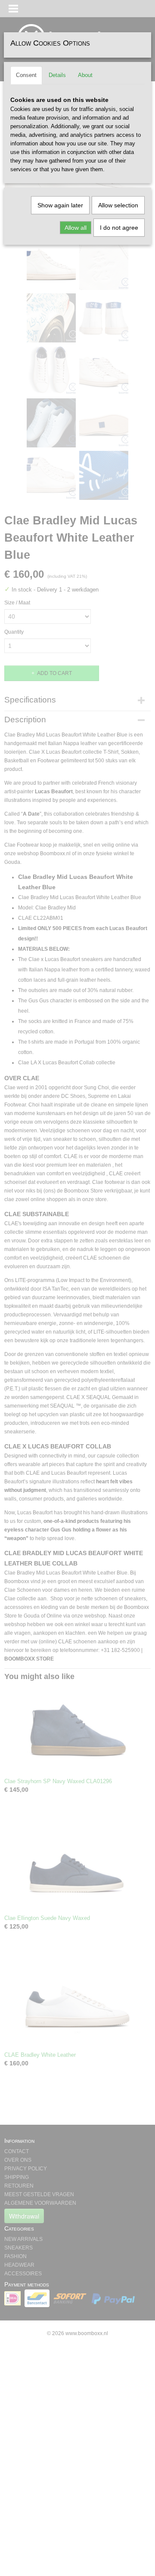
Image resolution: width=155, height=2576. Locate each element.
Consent (26, 75)
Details (57, 75)
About (85, 75)
